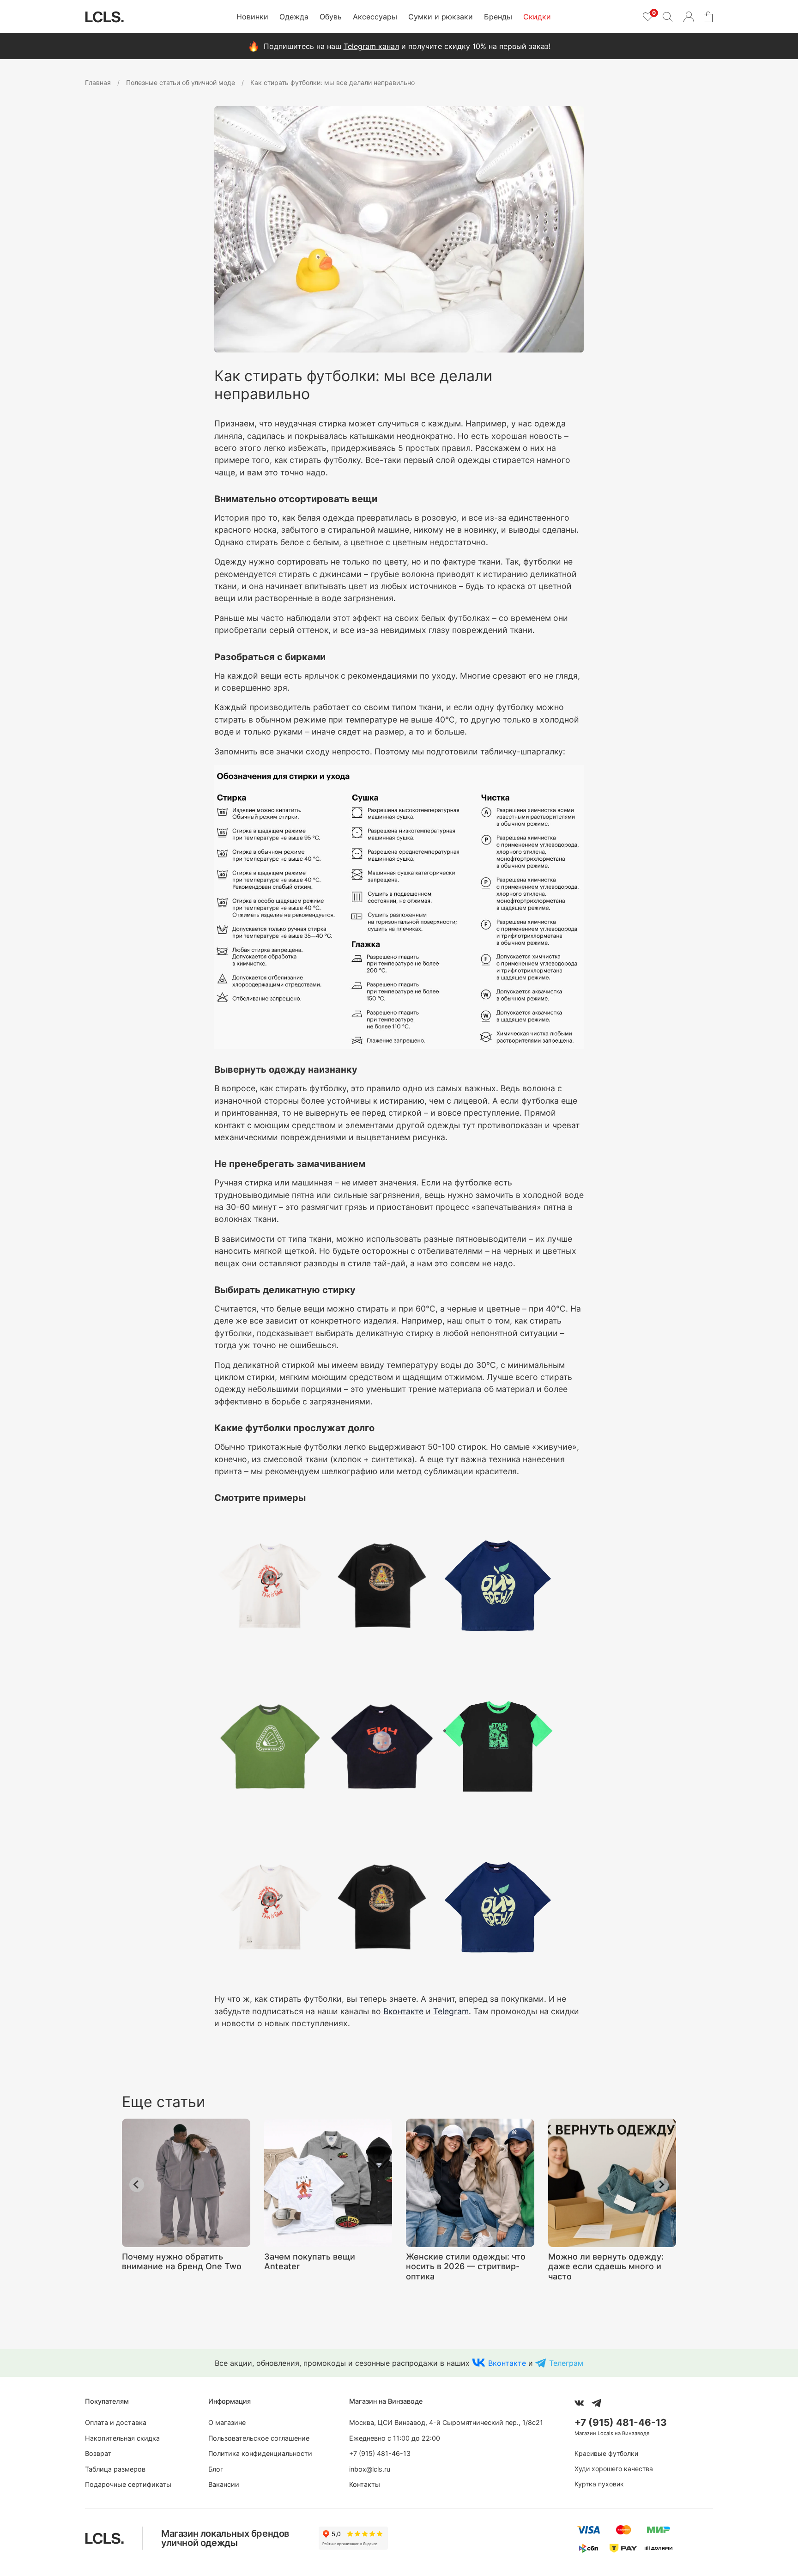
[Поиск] (667, 17)
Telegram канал (371, 46)
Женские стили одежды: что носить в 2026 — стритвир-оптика (466, 2266)
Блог (216, 2469)
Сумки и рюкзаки (441, 17)
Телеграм (566, 2363)
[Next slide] (661, 2185)
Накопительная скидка (122, 2438)
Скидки (537, 17)
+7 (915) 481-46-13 (380, 2453)
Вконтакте (403, 2011)
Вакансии (224, 2484)
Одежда (294, 17)
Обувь (331, 17)
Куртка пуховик (599, 2484)
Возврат (98, 2453)
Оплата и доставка (116, 2422)
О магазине (227, 2422)
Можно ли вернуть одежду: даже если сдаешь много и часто (606, 2266)
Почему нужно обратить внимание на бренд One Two (182, 2261)
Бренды (498, 17)
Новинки (252, 17)
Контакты (365, 2484)
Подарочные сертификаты (128, 2484)
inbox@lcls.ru (370, 2469)
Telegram (451, 2011)
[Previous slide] (137, 2185)
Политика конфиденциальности (260, 2453)
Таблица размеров (115, 2469)
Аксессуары (375, 17)
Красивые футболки (606, 2453)
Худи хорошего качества (614, 2469)
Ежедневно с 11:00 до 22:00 (395, 2438)
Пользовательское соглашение (259, 2438)
